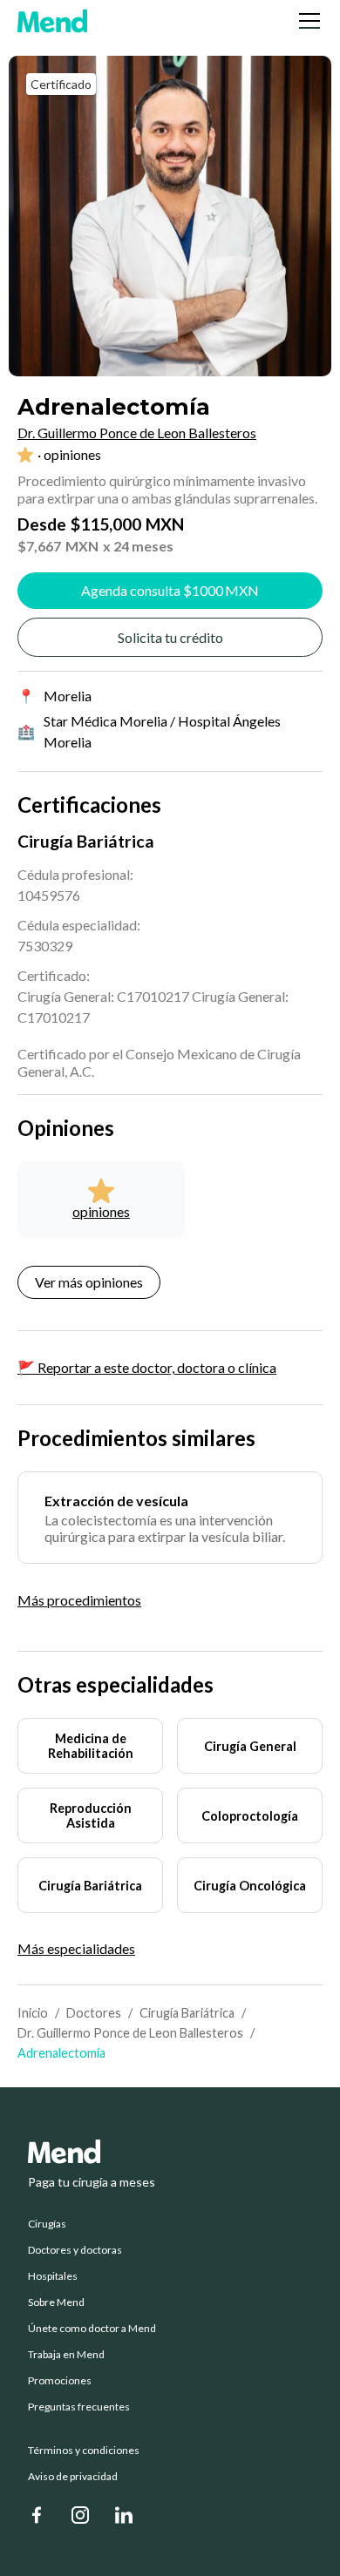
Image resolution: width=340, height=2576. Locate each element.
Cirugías (47, 2224)
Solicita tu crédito (170, 637)
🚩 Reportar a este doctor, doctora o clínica (147, 1367)
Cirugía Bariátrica (187, 2013)
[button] (306, 21)
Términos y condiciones (84, 2451)
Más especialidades (76, 1949)
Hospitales (53, 2276)
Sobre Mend (56, 2302)
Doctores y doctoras (75, 2250)
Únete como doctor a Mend (92, 2329)
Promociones (60, 2381)
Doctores (94, 2013)
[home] (52, 21)
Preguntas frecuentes (79, 2407)
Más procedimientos (79, 1600)
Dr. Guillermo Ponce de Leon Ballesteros (130, 2033)
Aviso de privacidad (73, 2477)
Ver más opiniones (89, 1282)
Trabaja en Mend (66, 2355)
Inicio (33, 2013)
